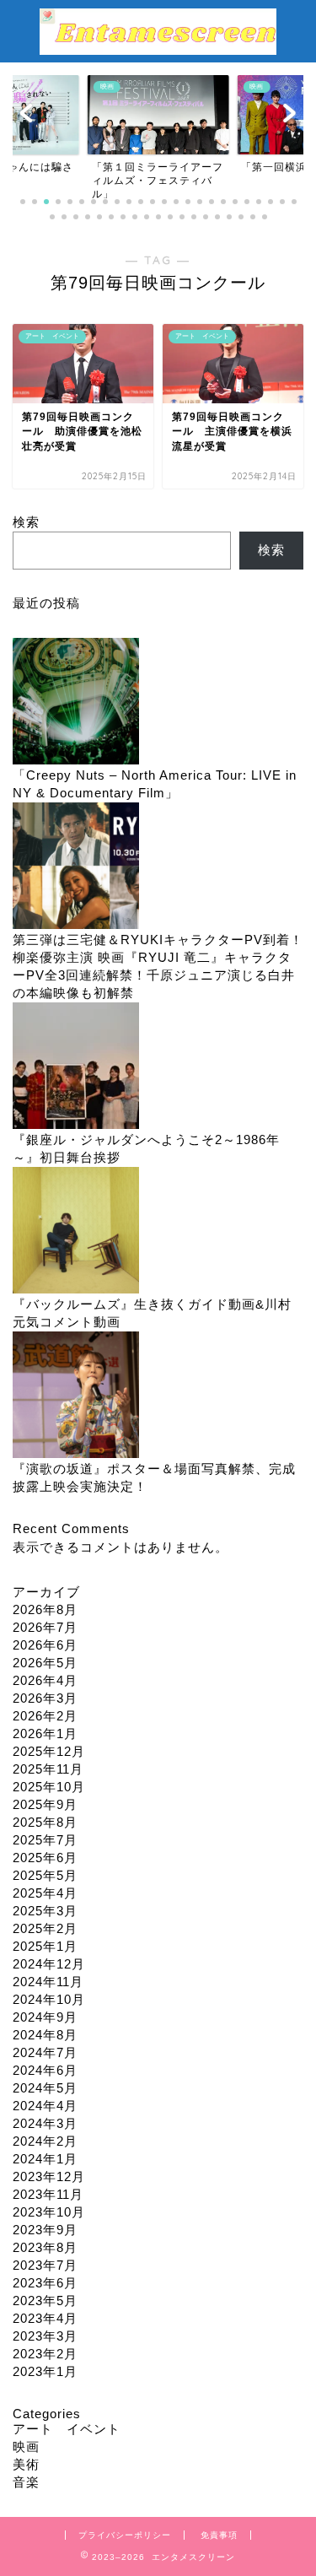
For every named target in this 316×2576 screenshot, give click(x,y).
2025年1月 (45, 1946)
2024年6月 (45, 2070)
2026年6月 (45, 1645)
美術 (26, 2464)
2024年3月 (45, 2123)
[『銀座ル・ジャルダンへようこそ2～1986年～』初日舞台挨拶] (76, 1067)
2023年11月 (48, 2194)
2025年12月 (49, 1751)
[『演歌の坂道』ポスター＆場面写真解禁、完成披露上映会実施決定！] (76, 1396)
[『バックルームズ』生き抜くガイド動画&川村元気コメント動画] (76, 1231)
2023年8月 (45, 2247)
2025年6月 (45, 1858)
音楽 (26, 2482)
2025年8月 (45, 1822)
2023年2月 (45, 2354)
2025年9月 (45, 1804)
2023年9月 (45, 2230)
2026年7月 (45, 1627)
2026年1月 (45, 1734)
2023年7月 (45, 2265)
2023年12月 (49, 2176)
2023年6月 (45, 2283)
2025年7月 (45, 1840)
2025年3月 (45, 1911)
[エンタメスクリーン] (158, 46)
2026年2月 (45, 1716)
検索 (26, 522)
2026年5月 (45, 1663)
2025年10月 (49, 1787)
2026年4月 (45, 1680)
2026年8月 (45, 1609)
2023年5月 (45, 2301)
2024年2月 (45, 2141)
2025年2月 (45, 1928)
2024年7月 (45, 2052)
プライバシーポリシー (125, 2535)
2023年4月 (45, 2318)
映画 (26, 2446)
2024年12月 (49, 1964)
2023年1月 (45, 2371)
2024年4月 (45, 2106)
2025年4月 (45, 1893)
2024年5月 (45, 2088)
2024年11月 (48, 1982)
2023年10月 (49, 2212)
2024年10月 (49, 1999)
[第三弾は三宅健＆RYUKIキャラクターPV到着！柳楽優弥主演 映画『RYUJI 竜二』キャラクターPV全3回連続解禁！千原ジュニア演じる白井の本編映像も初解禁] (76, 867)
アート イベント (67, 2429)
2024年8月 (45, 2035)
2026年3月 (45, 1698)
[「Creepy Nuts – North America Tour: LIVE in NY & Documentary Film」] (76, 702)
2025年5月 (45, 1875)
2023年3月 (45, 2336)
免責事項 (219, 2535)
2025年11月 (48, 1769)
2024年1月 (45, 2159)
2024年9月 (45, 2017)
